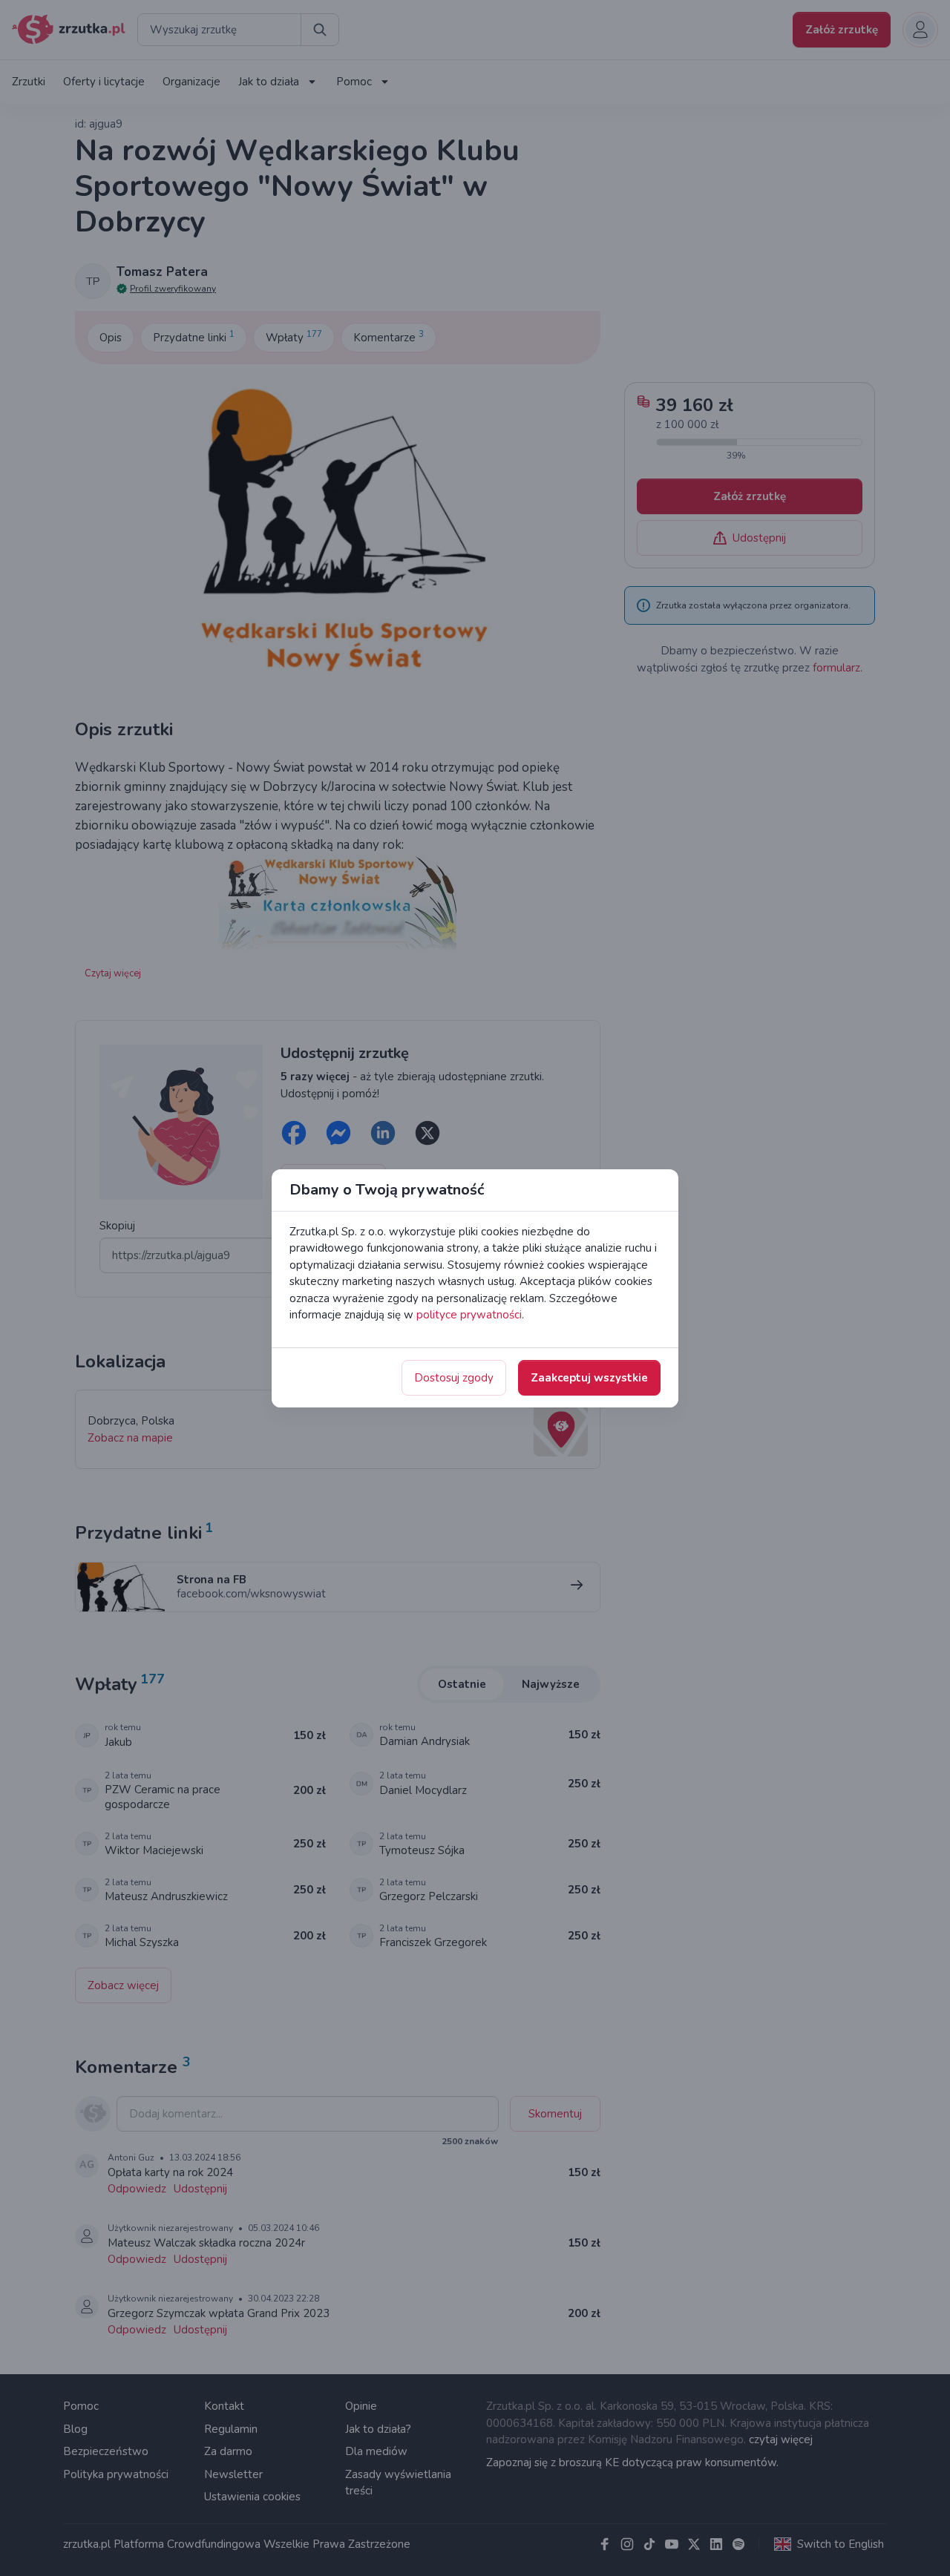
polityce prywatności (469, 1315)
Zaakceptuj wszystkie (589, 1378)
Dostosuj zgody (454, 1378)
